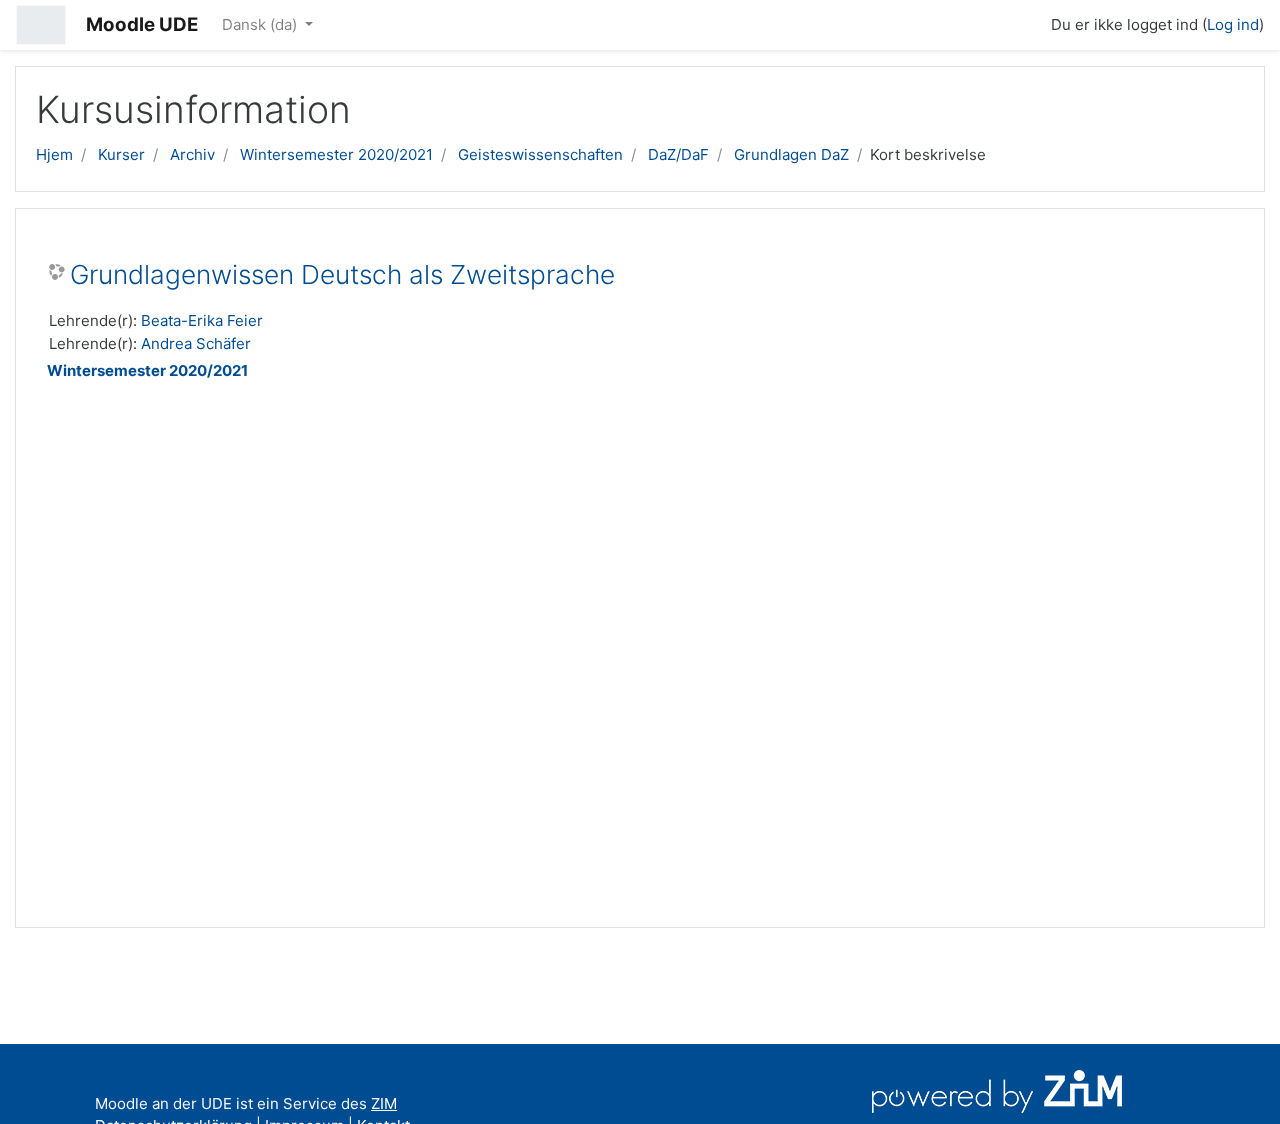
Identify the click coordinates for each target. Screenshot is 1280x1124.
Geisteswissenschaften (540, 154)
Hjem (54, 154)
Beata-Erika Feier (202, 320)
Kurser (121, 154)
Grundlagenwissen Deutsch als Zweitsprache (342, 274)
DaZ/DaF (678, 154)
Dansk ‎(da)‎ (261, 24)
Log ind (1233, 24)
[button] (1027, 22)
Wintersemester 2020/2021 (336, 154)
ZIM (384, 1103)
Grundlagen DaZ (791, 154)
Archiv (192, 154)
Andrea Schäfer (196, 343)
